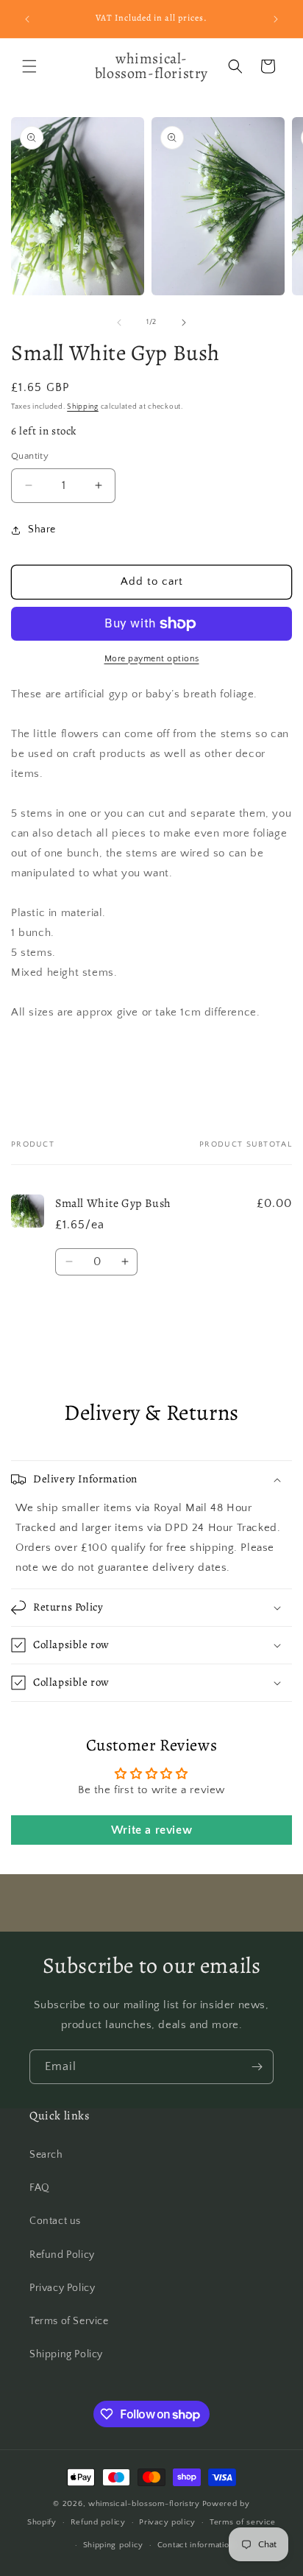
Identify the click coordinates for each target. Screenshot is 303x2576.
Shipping (83, 407)
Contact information (196, 2545)
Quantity (30, 456)
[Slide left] (119, 323)
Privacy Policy (62, 2288)
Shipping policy (114, 2545)
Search (46, 2155)
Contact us (55, 2221)
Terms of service (243, 2522)
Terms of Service (69, 2321)
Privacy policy (167, 2522)
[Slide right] (184, 323)
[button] (29, 66)
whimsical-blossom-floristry (144, 2504)
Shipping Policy (66, 2354)
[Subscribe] (257, 2067)
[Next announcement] (276, 19)
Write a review (151, 1830)
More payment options (152, 659)
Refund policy (98, 2522)
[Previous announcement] (27, 19)
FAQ (40, 2188)
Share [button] (42, 529)
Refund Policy (62, 2255)
